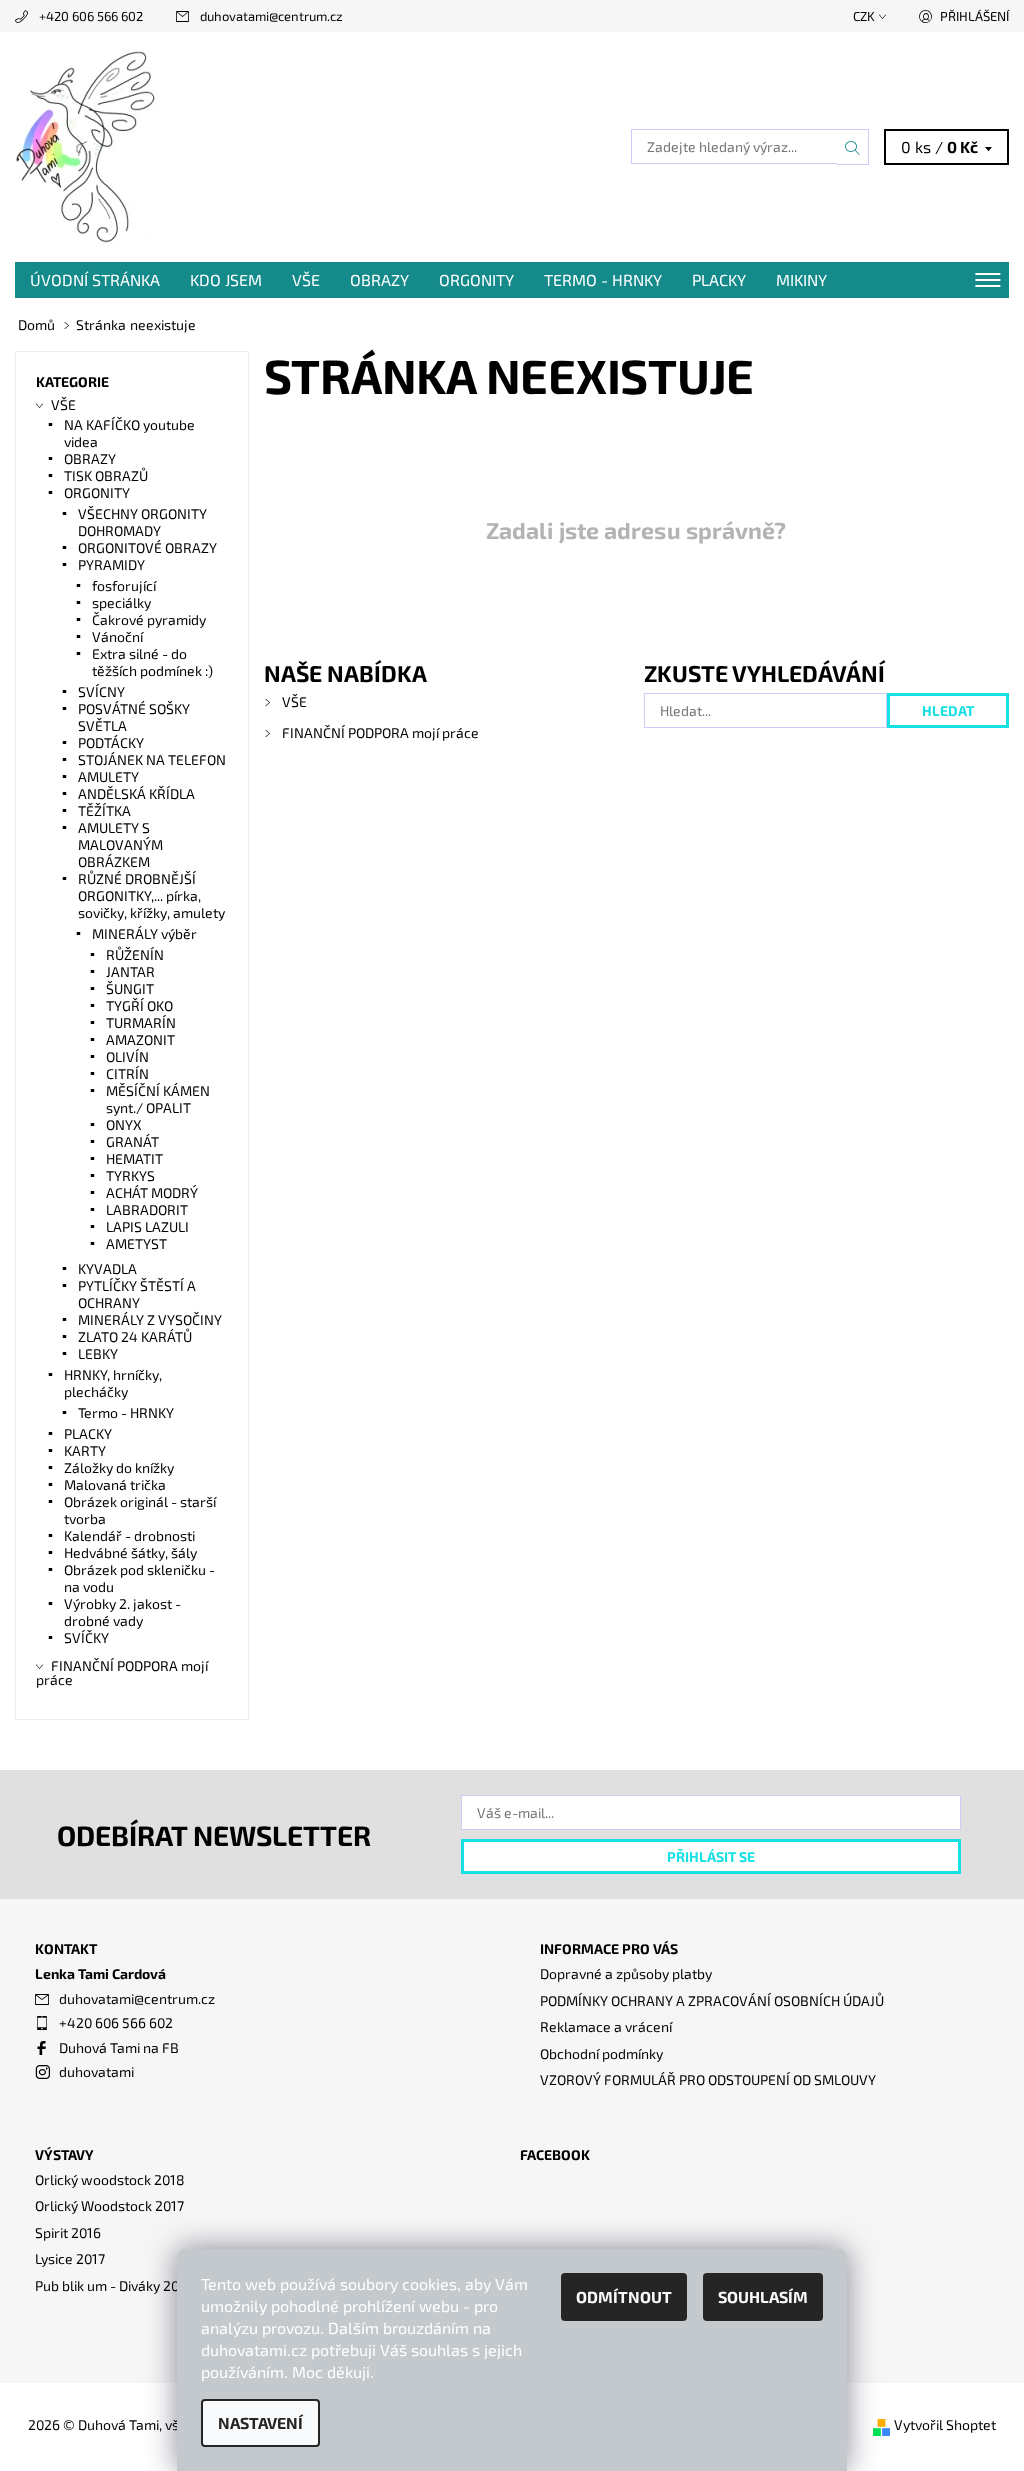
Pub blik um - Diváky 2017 (113, 2285)
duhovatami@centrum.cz (271, 16)
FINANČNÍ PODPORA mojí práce (380, 732)
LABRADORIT (147, 1209)
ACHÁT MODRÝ (152, 1192)
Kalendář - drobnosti (129, 1535)
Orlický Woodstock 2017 (109, 2205)
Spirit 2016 (68, 2232)
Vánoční (117, 636)
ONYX (124, 1124)
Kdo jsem (226, 279)
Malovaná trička (115, 1484)
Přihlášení (974, 16)
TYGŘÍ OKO (139, 1005)
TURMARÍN (141, 1022)
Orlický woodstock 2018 (110, 2179)
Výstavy (64, 2154)
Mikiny (801, 279)
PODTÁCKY (111, 742)
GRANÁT (132, 1141)
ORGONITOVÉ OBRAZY (147, 547)
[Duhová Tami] (263, 147)
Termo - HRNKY (603, 279)
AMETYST (136, 1243)
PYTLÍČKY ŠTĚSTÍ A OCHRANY (137, 1294)
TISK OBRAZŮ (106, 475)
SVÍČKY (86, 1637)
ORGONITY (476, 279)
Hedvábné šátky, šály (130, 1552)
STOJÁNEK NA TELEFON (152, 759)
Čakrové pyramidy (149, 619)
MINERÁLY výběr (144, 933)
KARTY (85, 1450)
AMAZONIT (140, 1039)
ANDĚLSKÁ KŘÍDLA (136, 793)
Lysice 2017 (70, 2258)
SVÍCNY (101, 691)
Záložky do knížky (119, 1467)
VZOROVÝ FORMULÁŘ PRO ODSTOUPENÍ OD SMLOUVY (708, 2079)
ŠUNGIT (130, 988)
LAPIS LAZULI (147, 1226)
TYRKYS (130, 1175)
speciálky (121, 602)
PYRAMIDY (111, 564)
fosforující (124, 585)
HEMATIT (134, 1158)
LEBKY (98, 1353)
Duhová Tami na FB (119, 2047)
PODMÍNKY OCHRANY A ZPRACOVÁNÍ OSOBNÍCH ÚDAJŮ (712, 2000)
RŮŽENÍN (135, 954)
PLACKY (719, 279)
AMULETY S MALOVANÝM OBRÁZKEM (120, 844)
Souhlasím (763, 2296)
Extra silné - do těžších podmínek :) (152, 662)
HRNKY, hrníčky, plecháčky (113, 1383)
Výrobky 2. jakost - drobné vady (122, 1612)
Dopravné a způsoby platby (626, 1973)
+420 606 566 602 (91, 16)
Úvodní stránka (95, 279)
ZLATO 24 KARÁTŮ (135, 1336)
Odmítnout (624, 2296)
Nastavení (260, 2422)
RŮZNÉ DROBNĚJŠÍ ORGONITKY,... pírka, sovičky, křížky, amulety (151, 895)
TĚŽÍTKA (104, 810)
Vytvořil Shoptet (945, 2424)
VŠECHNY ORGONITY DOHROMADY (142, 522)
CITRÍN (127, 1073)
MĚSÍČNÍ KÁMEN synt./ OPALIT (158, 1099)
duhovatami (96, 2071)
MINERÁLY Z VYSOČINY (150, 1319)
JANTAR (130, 971)
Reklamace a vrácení (606, 2026)
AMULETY (108, 776)
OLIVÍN (127, 1056)
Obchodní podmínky (601, 2053)
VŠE (306, 279)
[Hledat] (853, 147)
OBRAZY (379, 279)
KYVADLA (107, 1268)
